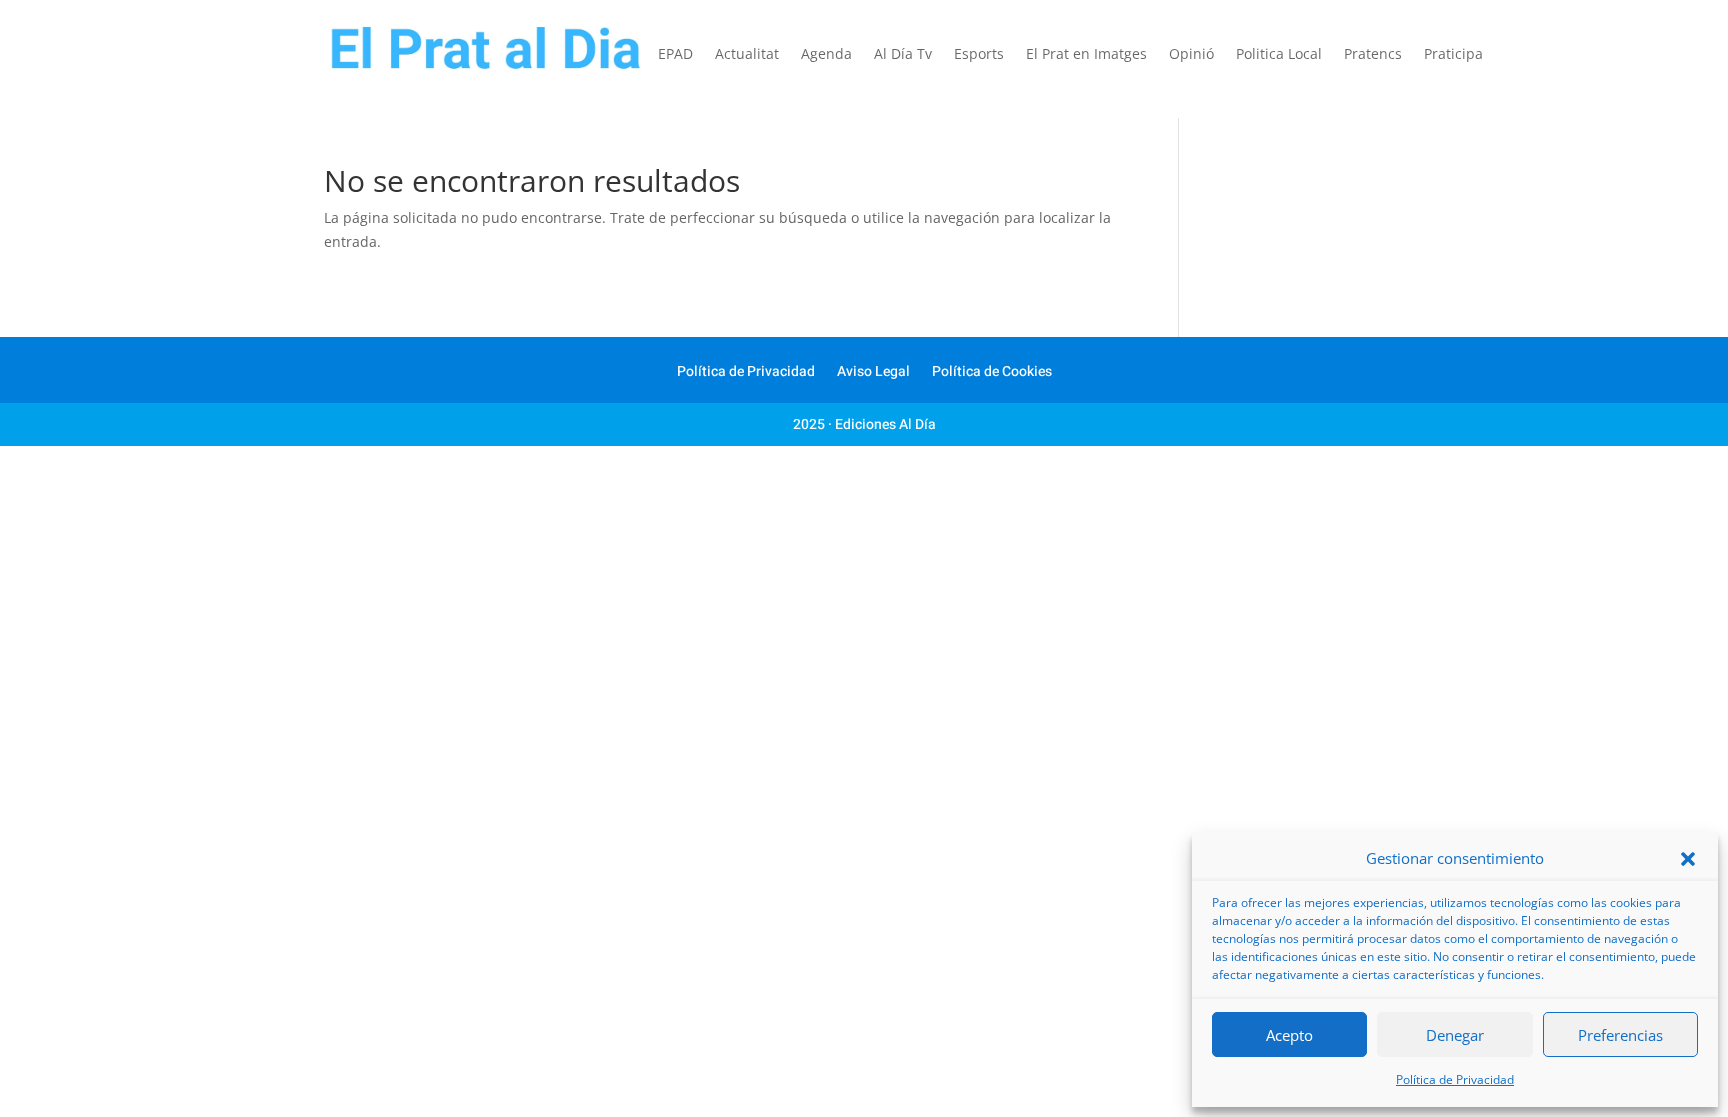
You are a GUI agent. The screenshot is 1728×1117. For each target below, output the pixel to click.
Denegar (1455, 1035)
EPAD (675, 55)
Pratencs (1373, 55)
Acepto (1289, 1035)
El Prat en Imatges (1086, 55)
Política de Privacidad (1455, 1079)
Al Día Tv (903, 55)
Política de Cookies (992, 373)
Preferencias (1620, 1035)
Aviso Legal (873, 373)
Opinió (1191, 55)
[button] (1688, 859)
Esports (979, 55)
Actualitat (747, 55)
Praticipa (1453, 55)
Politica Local (1279, 55)
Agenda (826, 55)
